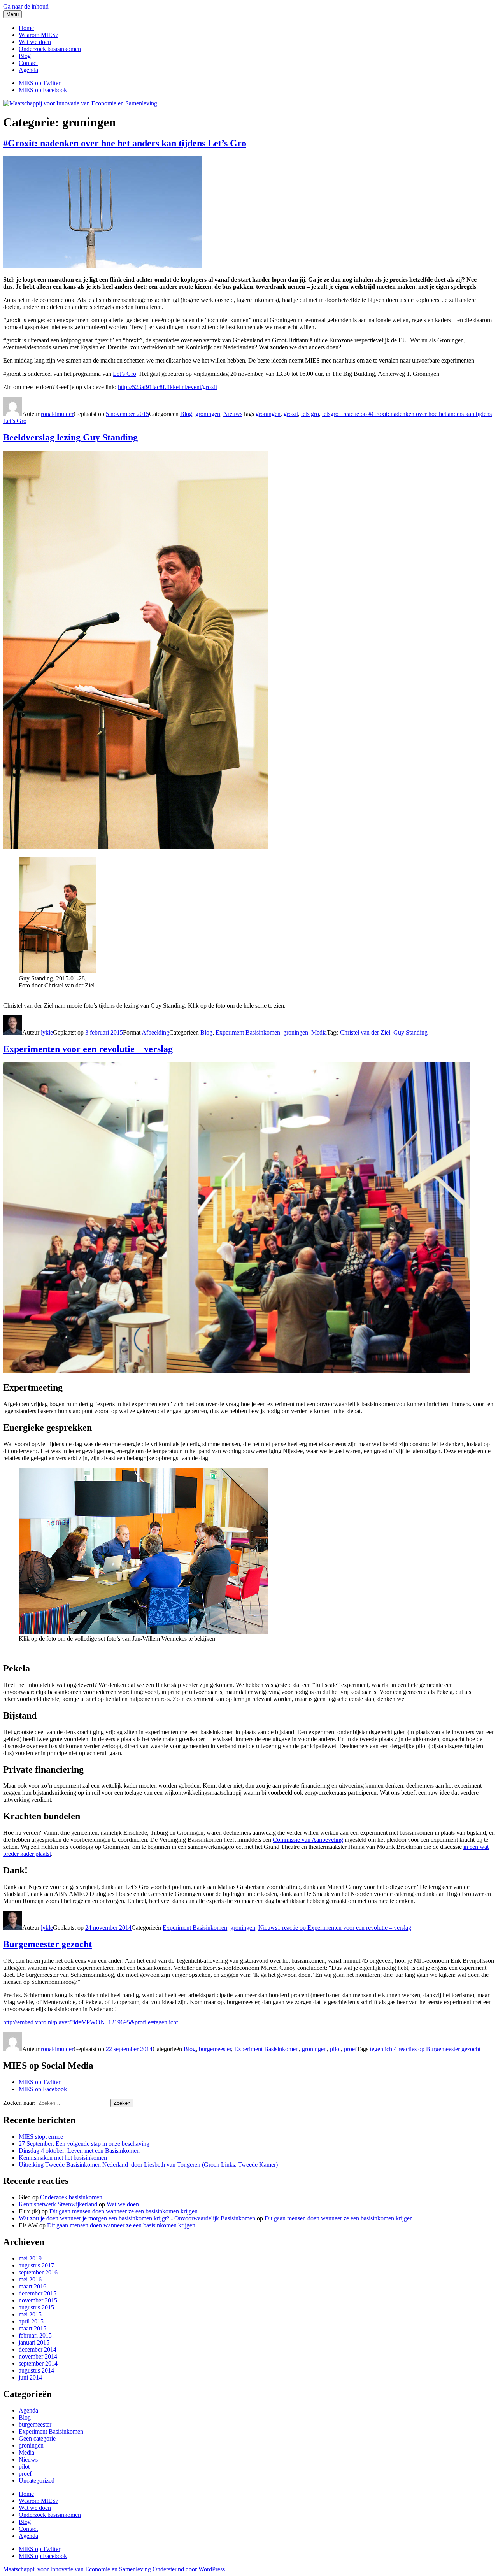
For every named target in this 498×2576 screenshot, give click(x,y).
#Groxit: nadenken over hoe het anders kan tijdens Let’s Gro (125, 143)
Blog (25, 56)
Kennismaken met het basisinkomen (63, 2158)
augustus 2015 (36, 2307)
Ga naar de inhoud (26, 6)
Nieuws (233, 414)
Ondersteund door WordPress (189, 2569)
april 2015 (31, 2321)
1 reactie (344, 1928)
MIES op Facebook (43, 2089)
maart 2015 (32, 2328)
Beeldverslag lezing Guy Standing (70, 437)
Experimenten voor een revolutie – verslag (88, 1049)
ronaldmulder (57, 414)
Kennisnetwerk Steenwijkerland (58, 2204)
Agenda (28, 70)
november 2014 (38, 2356)
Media (319, 1032)
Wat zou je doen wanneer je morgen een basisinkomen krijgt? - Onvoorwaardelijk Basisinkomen (137, 2218)
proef (350, 2049)
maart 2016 (32, 2286)
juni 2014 (30, 2377)
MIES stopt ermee (41, 2137)
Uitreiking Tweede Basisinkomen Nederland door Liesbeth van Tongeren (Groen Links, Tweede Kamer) (149, 2165)
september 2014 (38, 2363)
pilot (335, 2049)
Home (26, 28)
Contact (28, 63)
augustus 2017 (36, 2265)
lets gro (310, 414)
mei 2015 (30, 2314)
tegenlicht (382, 2049)
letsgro (330, 414)
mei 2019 (30, 2258)
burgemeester (215, 2049)
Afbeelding (155, 1032)
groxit (291, 414)
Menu (12, 14)
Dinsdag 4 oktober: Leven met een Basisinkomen (79, 2151)
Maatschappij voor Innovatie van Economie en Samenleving (77, 2569)
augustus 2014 (36, 2370)
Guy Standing (410, 1032)
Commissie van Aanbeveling (308, 1840)
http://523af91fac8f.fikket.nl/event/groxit (167, 387)
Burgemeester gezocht (47, 1944)
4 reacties (437, 2049)
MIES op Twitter (39, 2082)
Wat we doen (35, 42)
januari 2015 (34, 2342)
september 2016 (38, 2272)
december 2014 (38, 2349)
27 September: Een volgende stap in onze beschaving (84, 2144)
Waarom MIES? (39, 35)
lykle (47, 1032)
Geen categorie (37, 2438)
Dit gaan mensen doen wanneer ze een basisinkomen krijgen (124, 2211)
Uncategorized (37, 2480)
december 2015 (38, 2293)
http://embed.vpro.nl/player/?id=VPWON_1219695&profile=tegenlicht (90, 2022)
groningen (208, 414)
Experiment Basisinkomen (248, 1032)
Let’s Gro (124, 374)
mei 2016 (30, 2279)
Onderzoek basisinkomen (50, 49)
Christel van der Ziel (365, 1032)
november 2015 (38, 2300)
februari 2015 (35, 2335)
